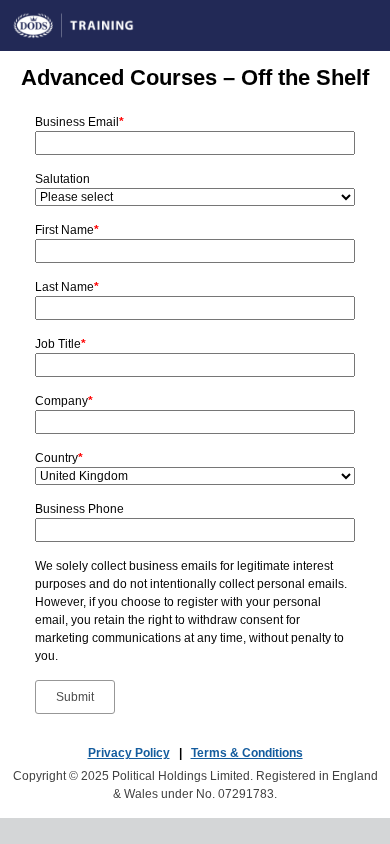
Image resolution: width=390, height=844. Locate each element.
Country (59, 458)
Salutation (62, 179)
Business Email (79, 122)
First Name (67, 230)
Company (64, 401)
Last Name (67, 287)
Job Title (60, 344)
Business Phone (79, 509)
